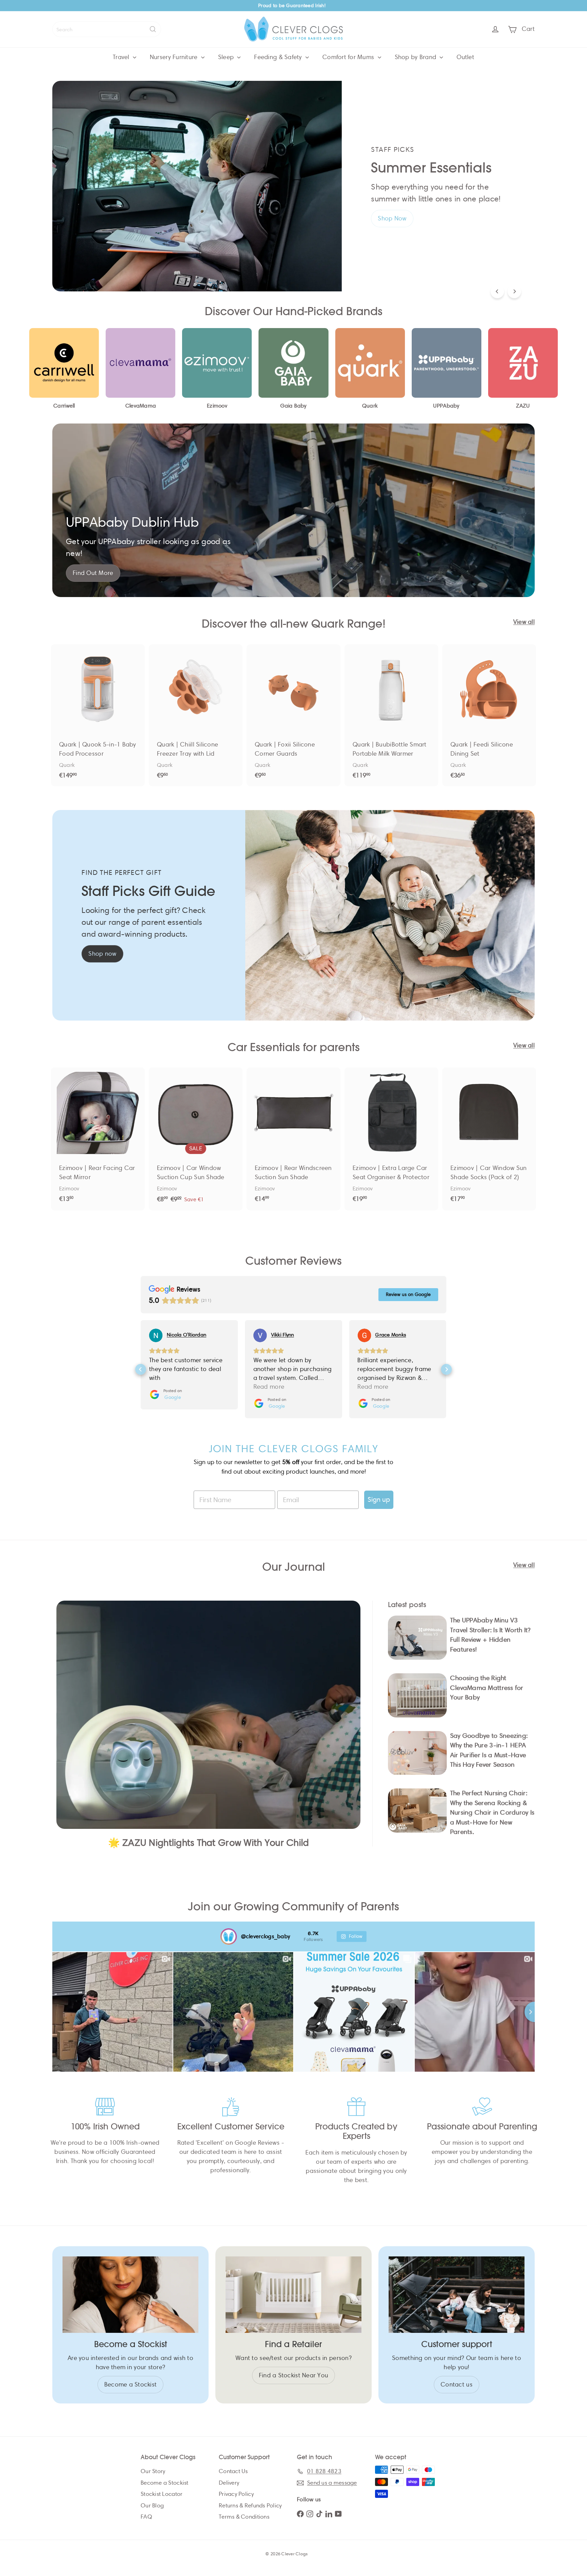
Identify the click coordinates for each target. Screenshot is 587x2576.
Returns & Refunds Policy (250, 2506)
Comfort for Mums (349, 57)
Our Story (153, 2471)
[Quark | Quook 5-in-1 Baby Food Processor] (98, 715)
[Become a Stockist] (130, 2295)
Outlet (465, 57)
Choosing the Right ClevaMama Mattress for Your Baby (487, 1688)
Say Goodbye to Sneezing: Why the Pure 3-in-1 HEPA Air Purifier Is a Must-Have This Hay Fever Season (489, 1750)
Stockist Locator (162, 2494)
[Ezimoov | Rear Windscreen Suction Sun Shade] (293, 1138)
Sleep (227, 57)
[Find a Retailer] (293, 2295)
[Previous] (497, 291)
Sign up (379, 1500)
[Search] (153, 29)
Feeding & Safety (279, 57)
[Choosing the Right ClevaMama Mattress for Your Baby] (417, 1695)
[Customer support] (457, 2295)
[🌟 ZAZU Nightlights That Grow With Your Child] (208, 1715)
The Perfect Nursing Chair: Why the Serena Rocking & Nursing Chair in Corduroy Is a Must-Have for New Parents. (492, 1812)
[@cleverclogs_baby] (229, 1936)
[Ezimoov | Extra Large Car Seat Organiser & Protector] (391, 1138)
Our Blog (152, 2506)
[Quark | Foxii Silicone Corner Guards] (293, 715)
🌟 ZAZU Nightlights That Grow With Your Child (209, 1843)
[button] (141, 1369)
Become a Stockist (165, 2483)
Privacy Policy (236, 2494)
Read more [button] (165, 1387)
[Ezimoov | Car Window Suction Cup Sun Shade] (196, 1139)
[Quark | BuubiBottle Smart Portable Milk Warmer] (391, 715)
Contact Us (233, 2471)
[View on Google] (156, 1335)
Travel (122, 57)
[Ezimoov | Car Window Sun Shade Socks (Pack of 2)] (489, 1138)
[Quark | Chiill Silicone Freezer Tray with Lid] (196, 715)
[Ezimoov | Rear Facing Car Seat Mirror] (98, 1138)
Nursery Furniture (175, 57)
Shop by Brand (416, 57)
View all (524, 622)
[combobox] (107, 29)
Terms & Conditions (244, 2517)
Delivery (229, 2483)
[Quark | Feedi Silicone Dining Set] (489, 715)
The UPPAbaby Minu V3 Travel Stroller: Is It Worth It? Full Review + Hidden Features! (490, 1635)
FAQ (146, 2517)
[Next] (514, 291)
